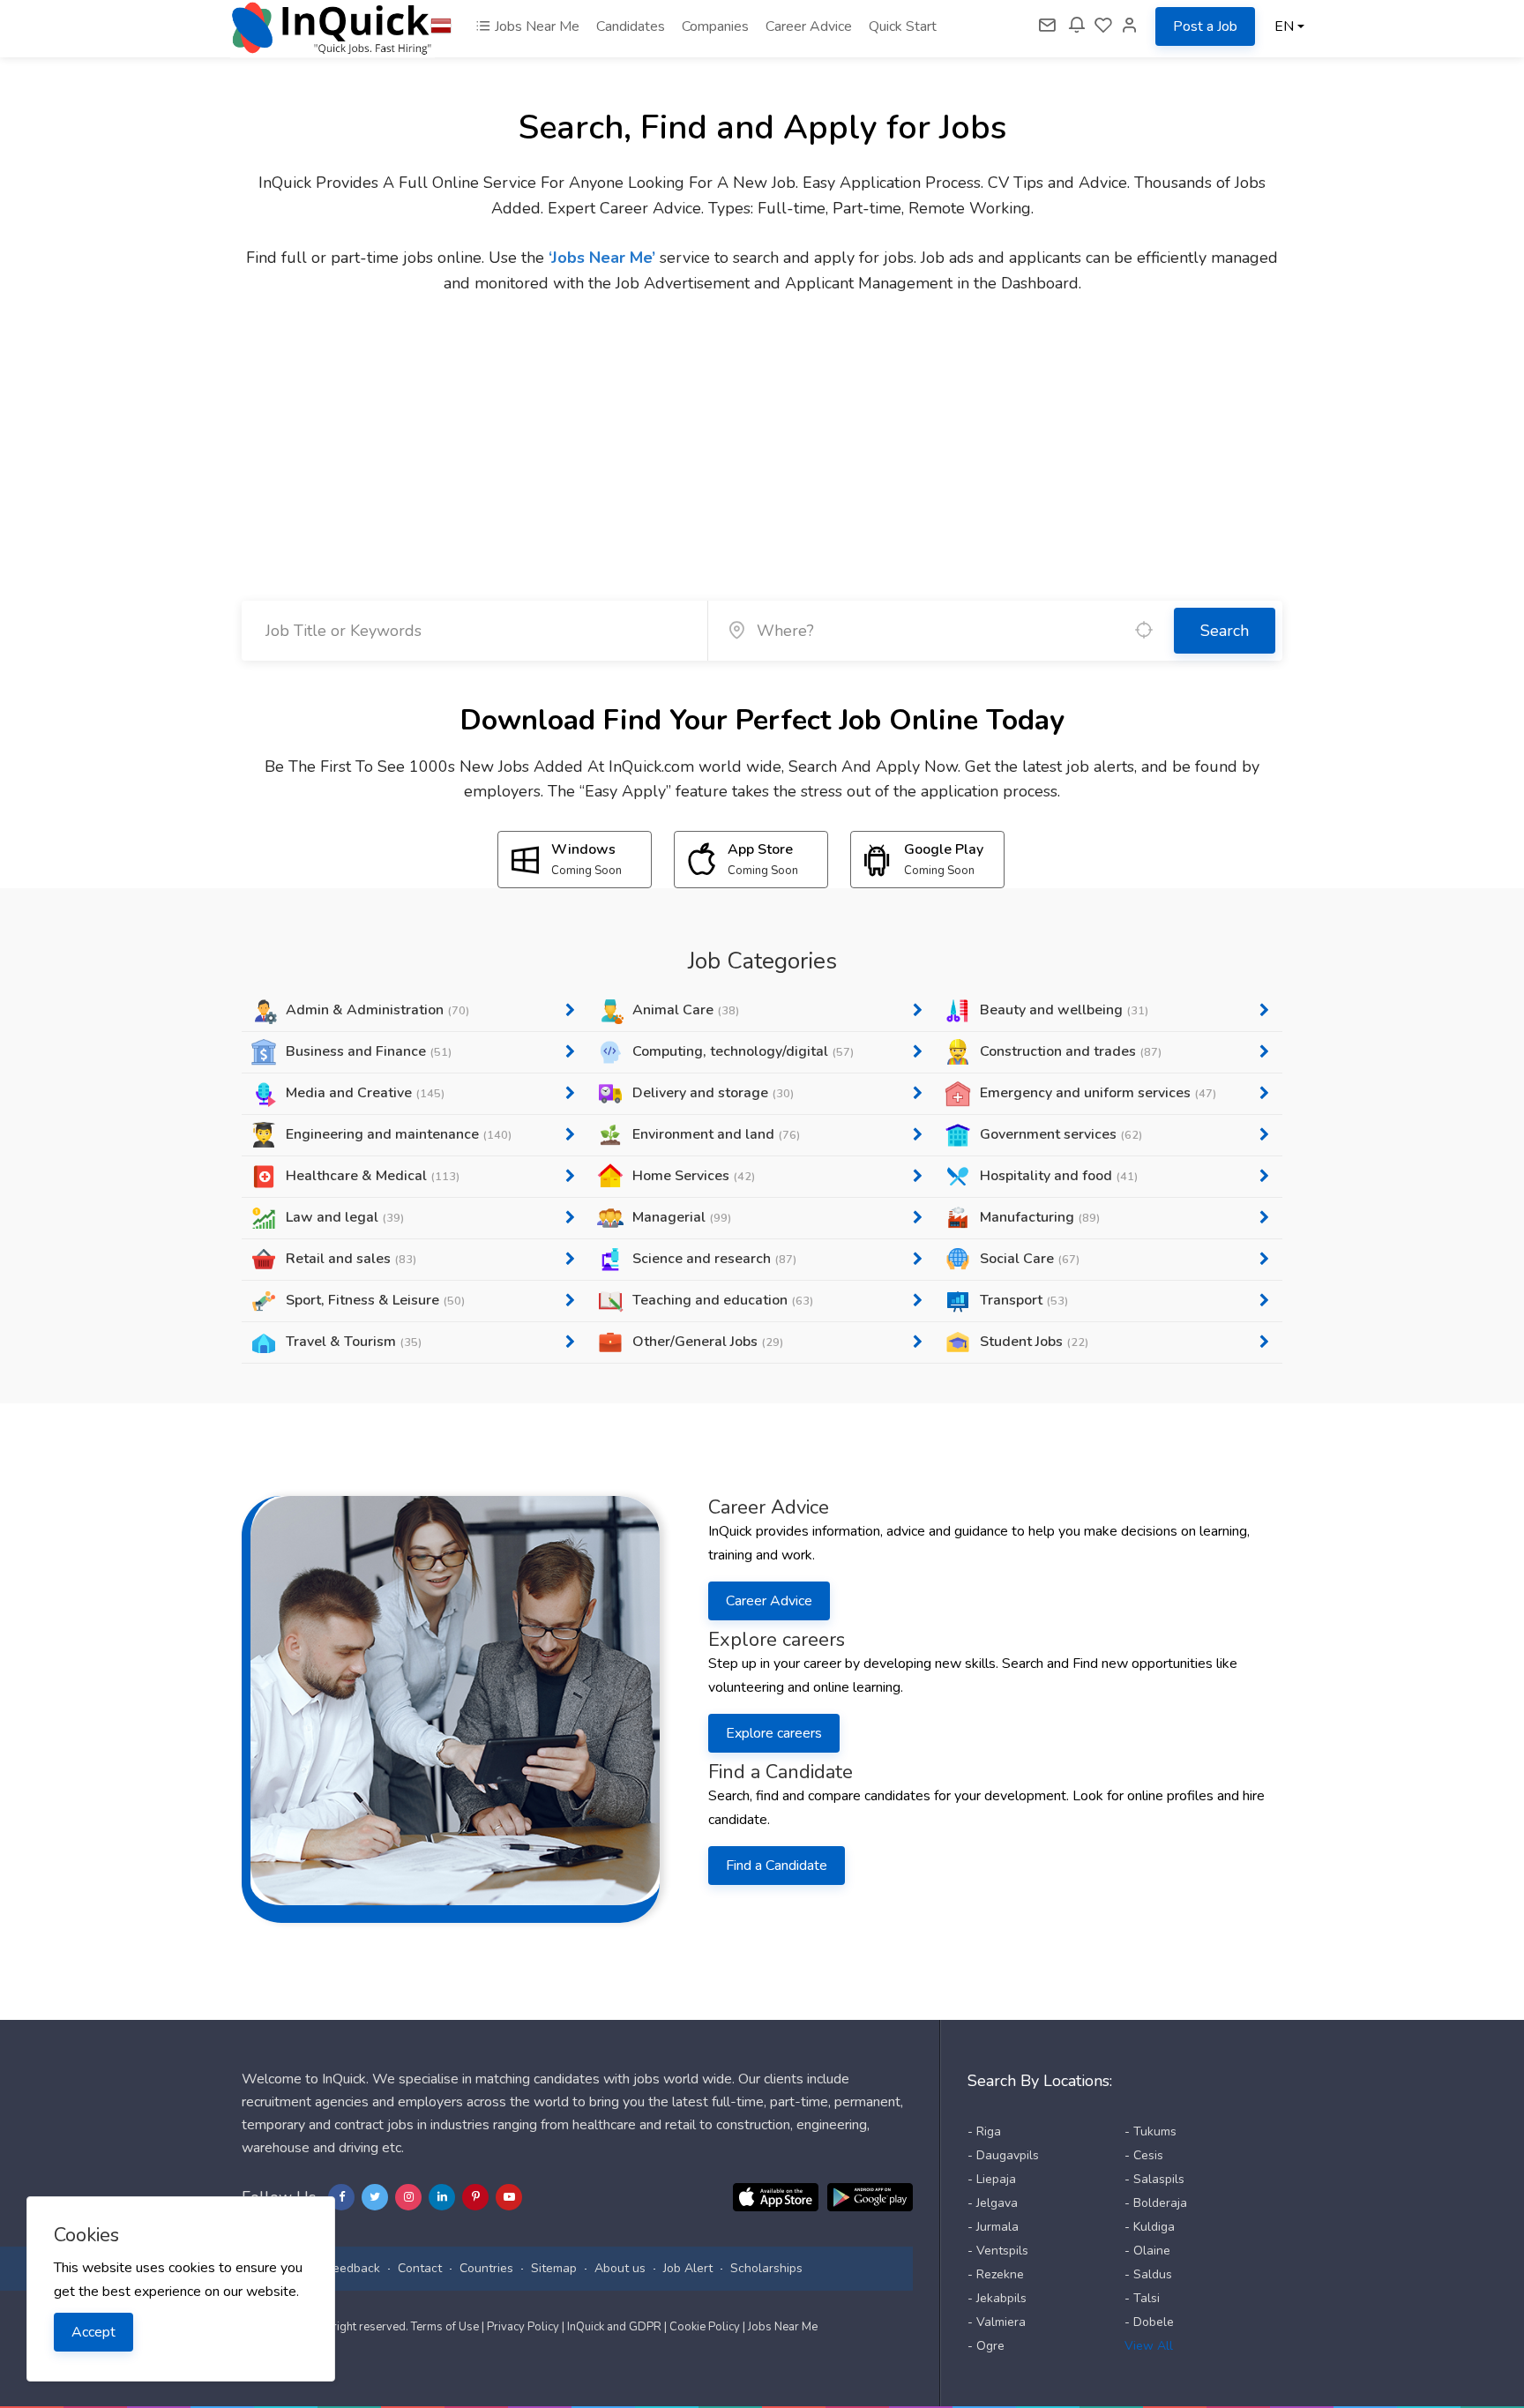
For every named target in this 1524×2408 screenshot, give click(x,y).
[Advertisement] (762, 429)
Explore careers (774, 1733)
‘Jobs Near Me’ (602, 258)
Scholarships (766, 2268)
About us (620, 2268)
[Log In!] (1130, 26)
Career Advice (809, 26)
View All (1149, 2346)
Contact (420, 2268)
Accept (93, 2332)
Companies (715, 26)
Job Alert (688, 2268)
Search (1225, 631)
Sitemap (554, 2268)
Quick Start (903, 26)
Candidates (631, 26)
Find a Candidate (777, 1866)
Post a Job (1205, 26)
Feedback (353, 2268)
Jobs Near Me (535, 26)
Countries (486, 2268)
